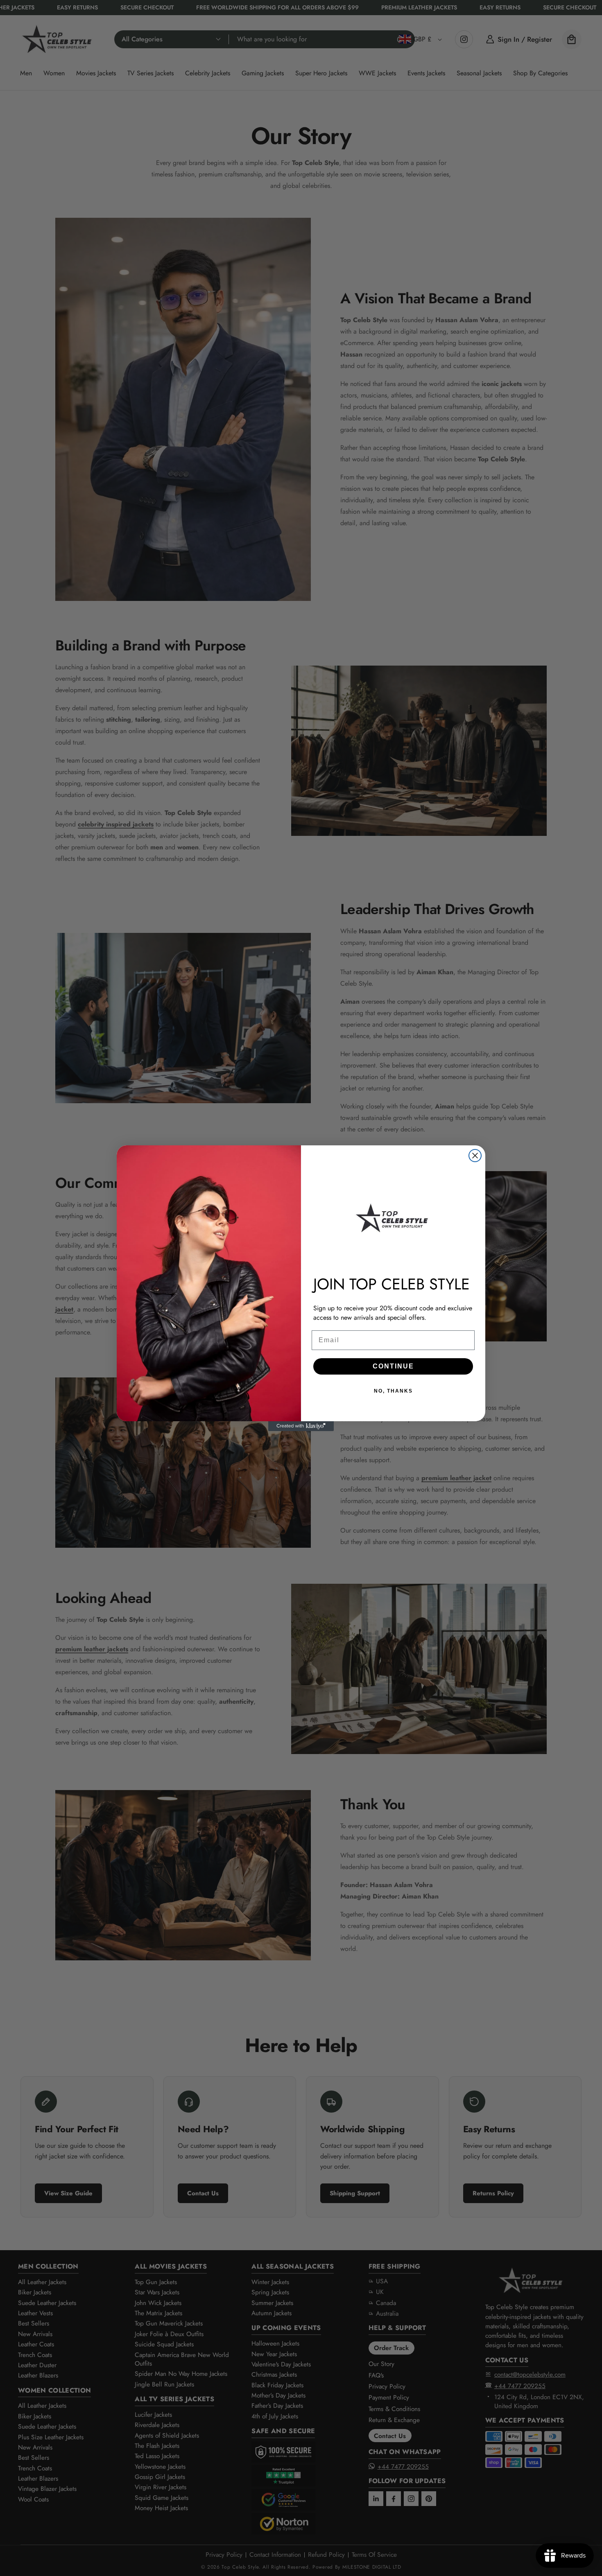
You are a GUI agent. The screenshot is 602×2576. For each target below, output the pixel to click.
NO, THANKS (393, 1391)
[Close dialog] (475, 1156)
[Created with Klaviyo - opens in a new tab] (301, 1426)
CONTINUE (393, 1366)
